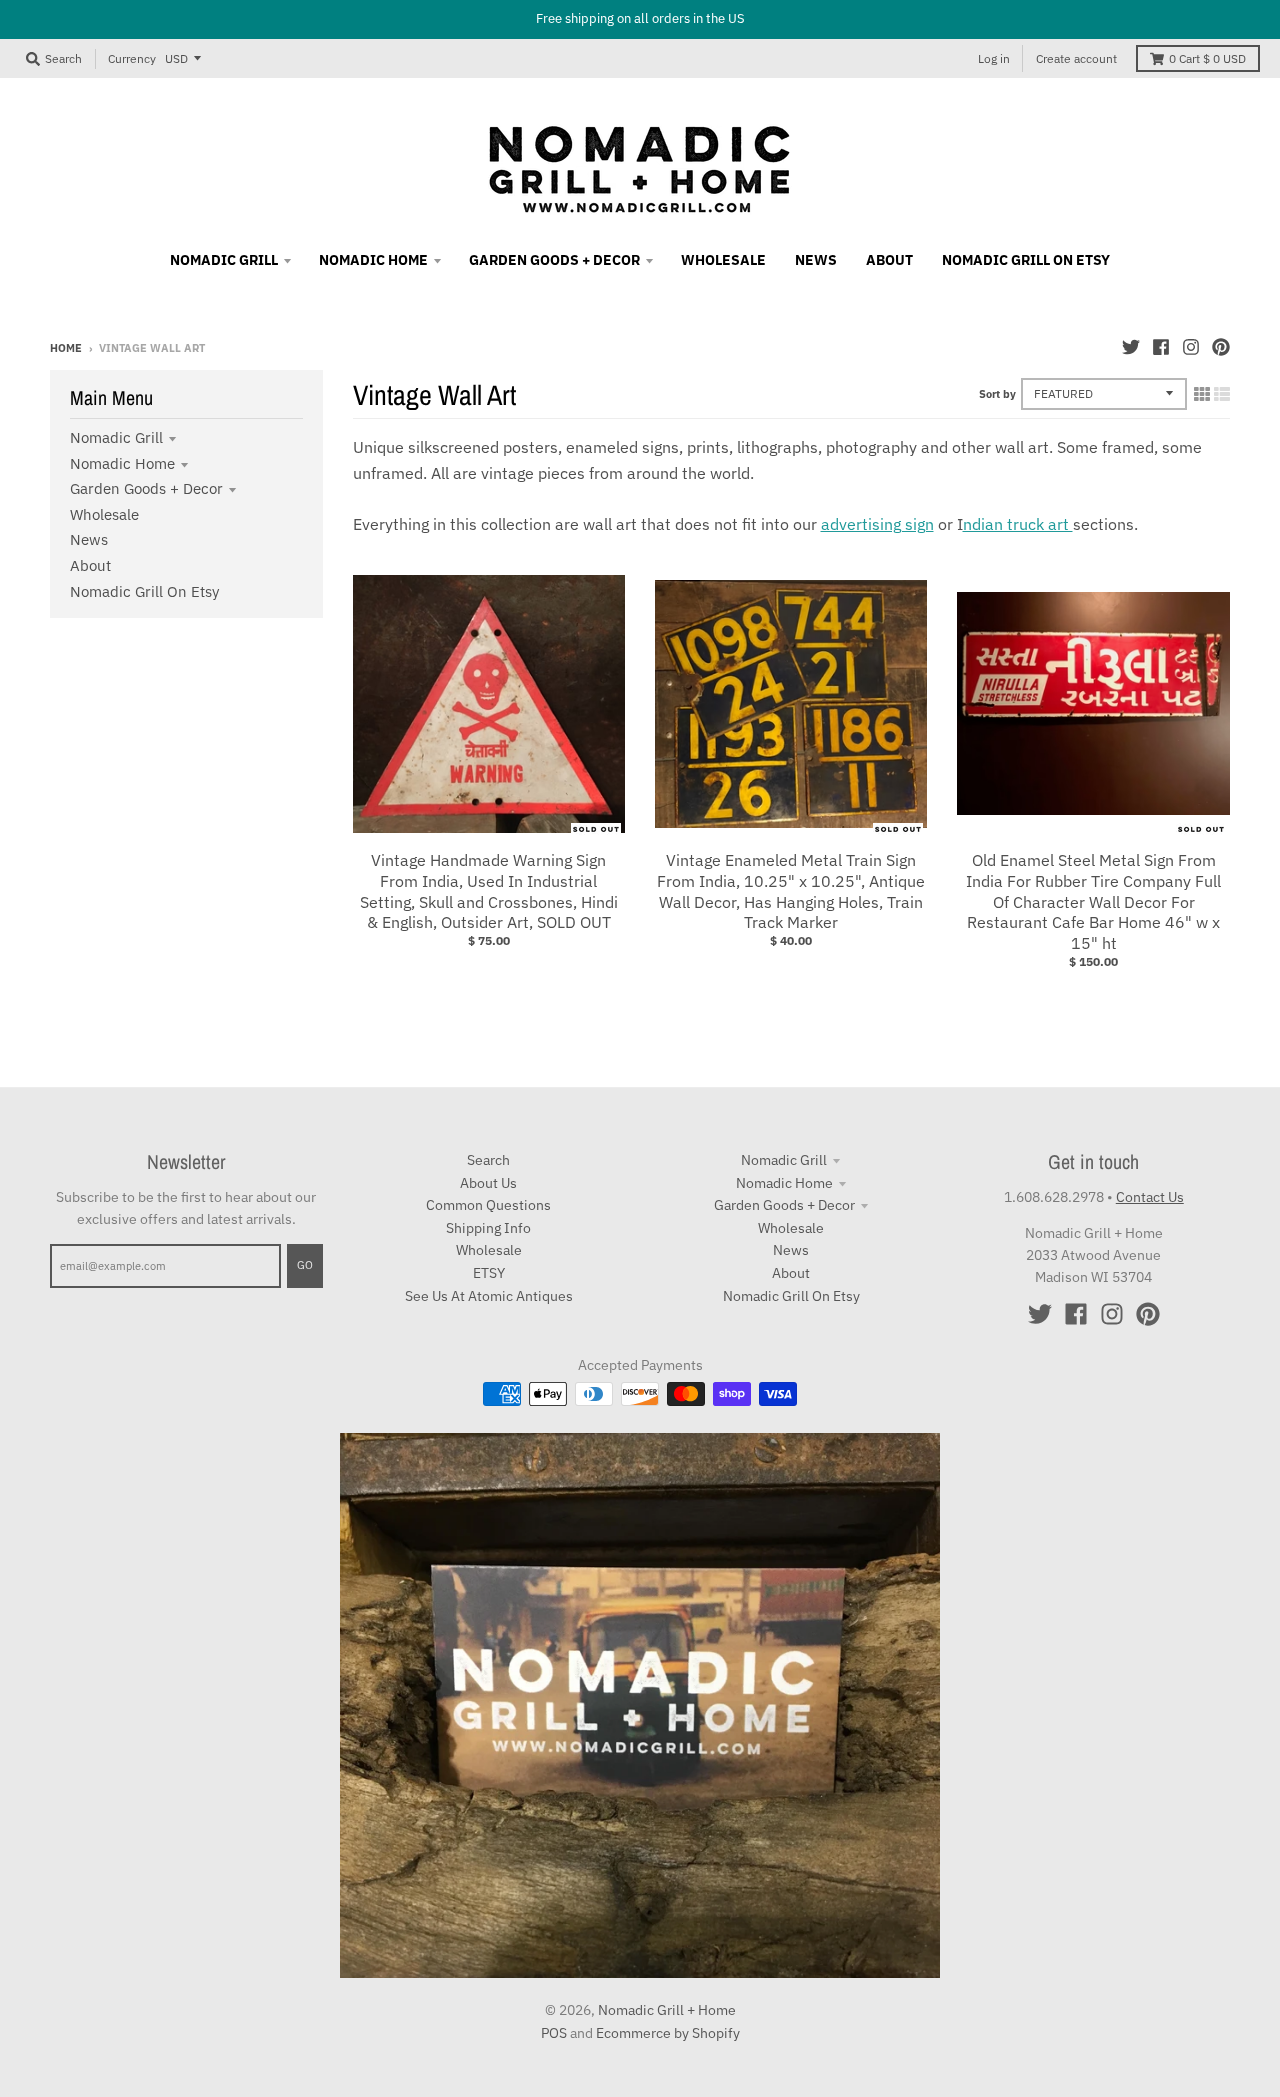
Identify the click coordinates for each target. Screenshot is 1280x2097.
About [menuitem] (889, 260)
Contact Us (1150, 1197)
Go (305, 1265)
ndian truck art (1018, 524)
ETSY (489, 1273)
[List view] (1222, 394)
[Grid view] (1202, 394)
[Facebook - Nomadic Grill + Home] (1161, 347)
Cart (1207, 58)
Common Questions (488, 1205)
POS (554, 2033)
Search (488, 1160)
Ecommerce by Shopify (668, 2033)
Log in (994, 58)
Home (66, 348)
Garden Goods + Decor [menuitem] (554, 260)
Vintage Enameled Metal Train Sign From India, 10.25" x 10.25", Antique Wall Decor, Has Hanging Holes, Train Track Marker (791, 891)
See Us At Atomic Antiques (489, 1296)
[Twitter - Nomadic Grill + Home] (1131, 347)
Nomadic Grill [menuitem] (224, 260)
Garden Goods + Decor (146, 488)
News (89, 539)
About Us (488, 1183)
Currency (132, 57)
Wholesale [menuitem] (723, 260)
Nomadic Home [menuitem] (373, 260)
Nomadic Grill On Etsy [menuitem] (1026, 260)
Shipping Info (488, 1228)
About (90, 565)
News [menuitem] (816, 260)
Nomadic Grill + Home (667, 2010)
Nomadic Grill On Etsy (144, 591)
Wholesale (104, 514)
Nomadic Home (122, 463)
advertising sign (877, 524)
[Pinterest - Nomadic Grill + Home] (1221, 347)
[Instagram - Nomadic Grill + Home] (1191, 347)
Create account (1076, 58)
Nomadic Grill (116, 437)
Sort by (997, 394)
